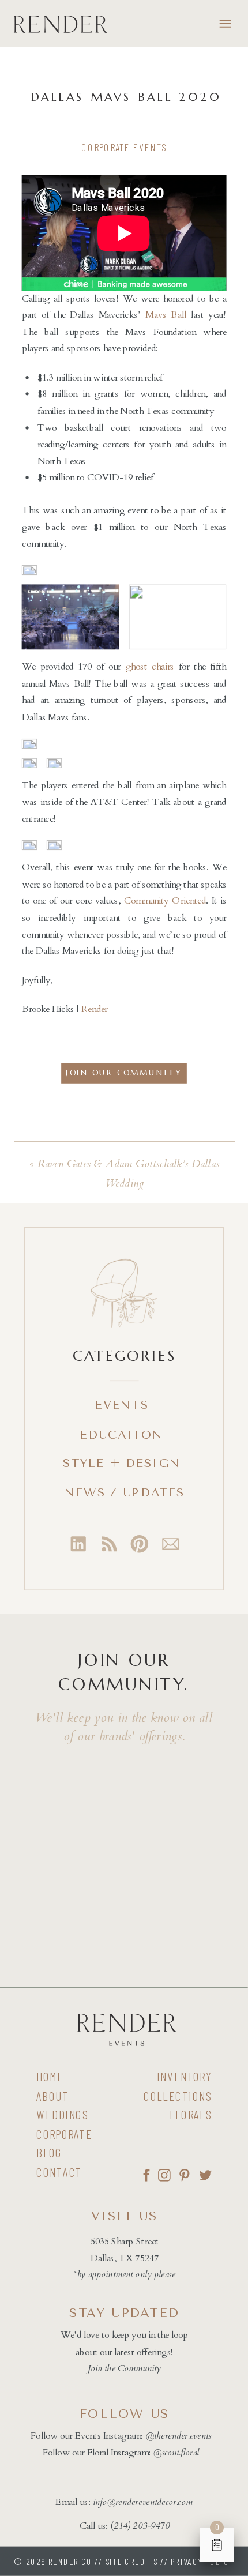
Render (95, 1010)
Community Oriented (165, 901)
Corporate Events (124, 148)
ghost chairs (150, 667)
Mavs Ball (166, 315)
